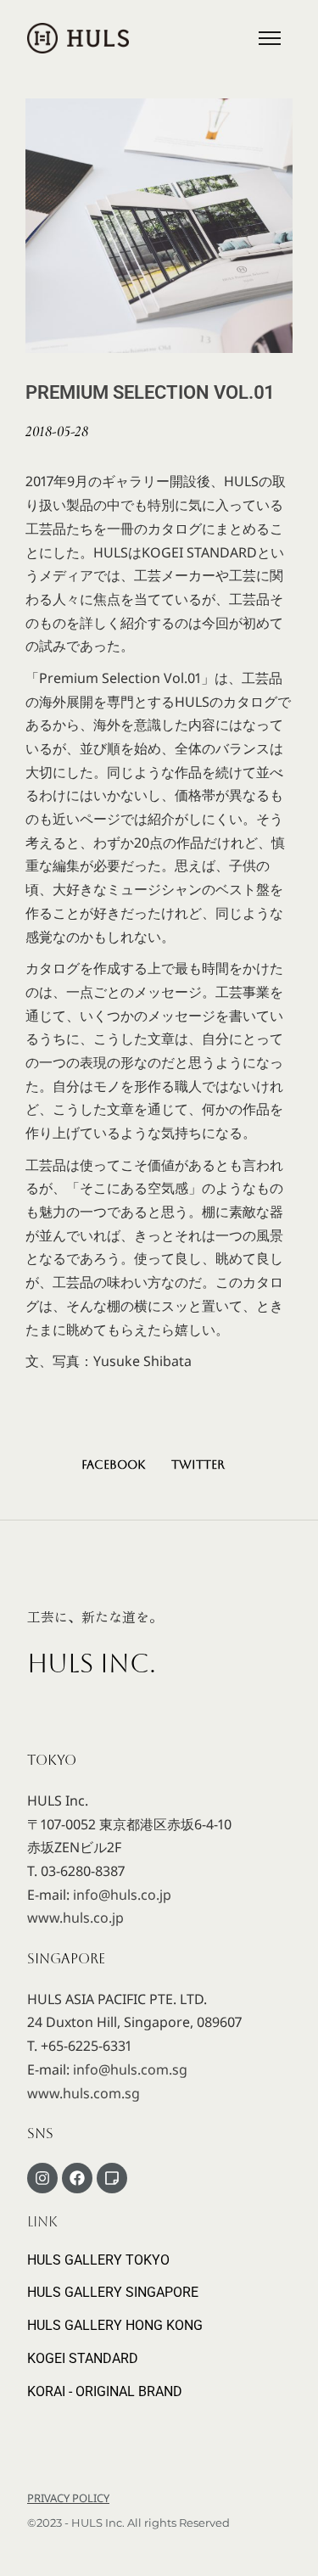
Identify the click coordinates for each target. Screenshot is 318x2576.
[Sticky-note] (112, 2178)
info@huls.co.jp (122, 1895)
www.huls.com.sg (84, 2093)
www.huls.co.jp (75, 1918)
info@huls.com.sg (130, 2069)
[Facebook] (77, 2178)
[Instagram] (42, 2178)
